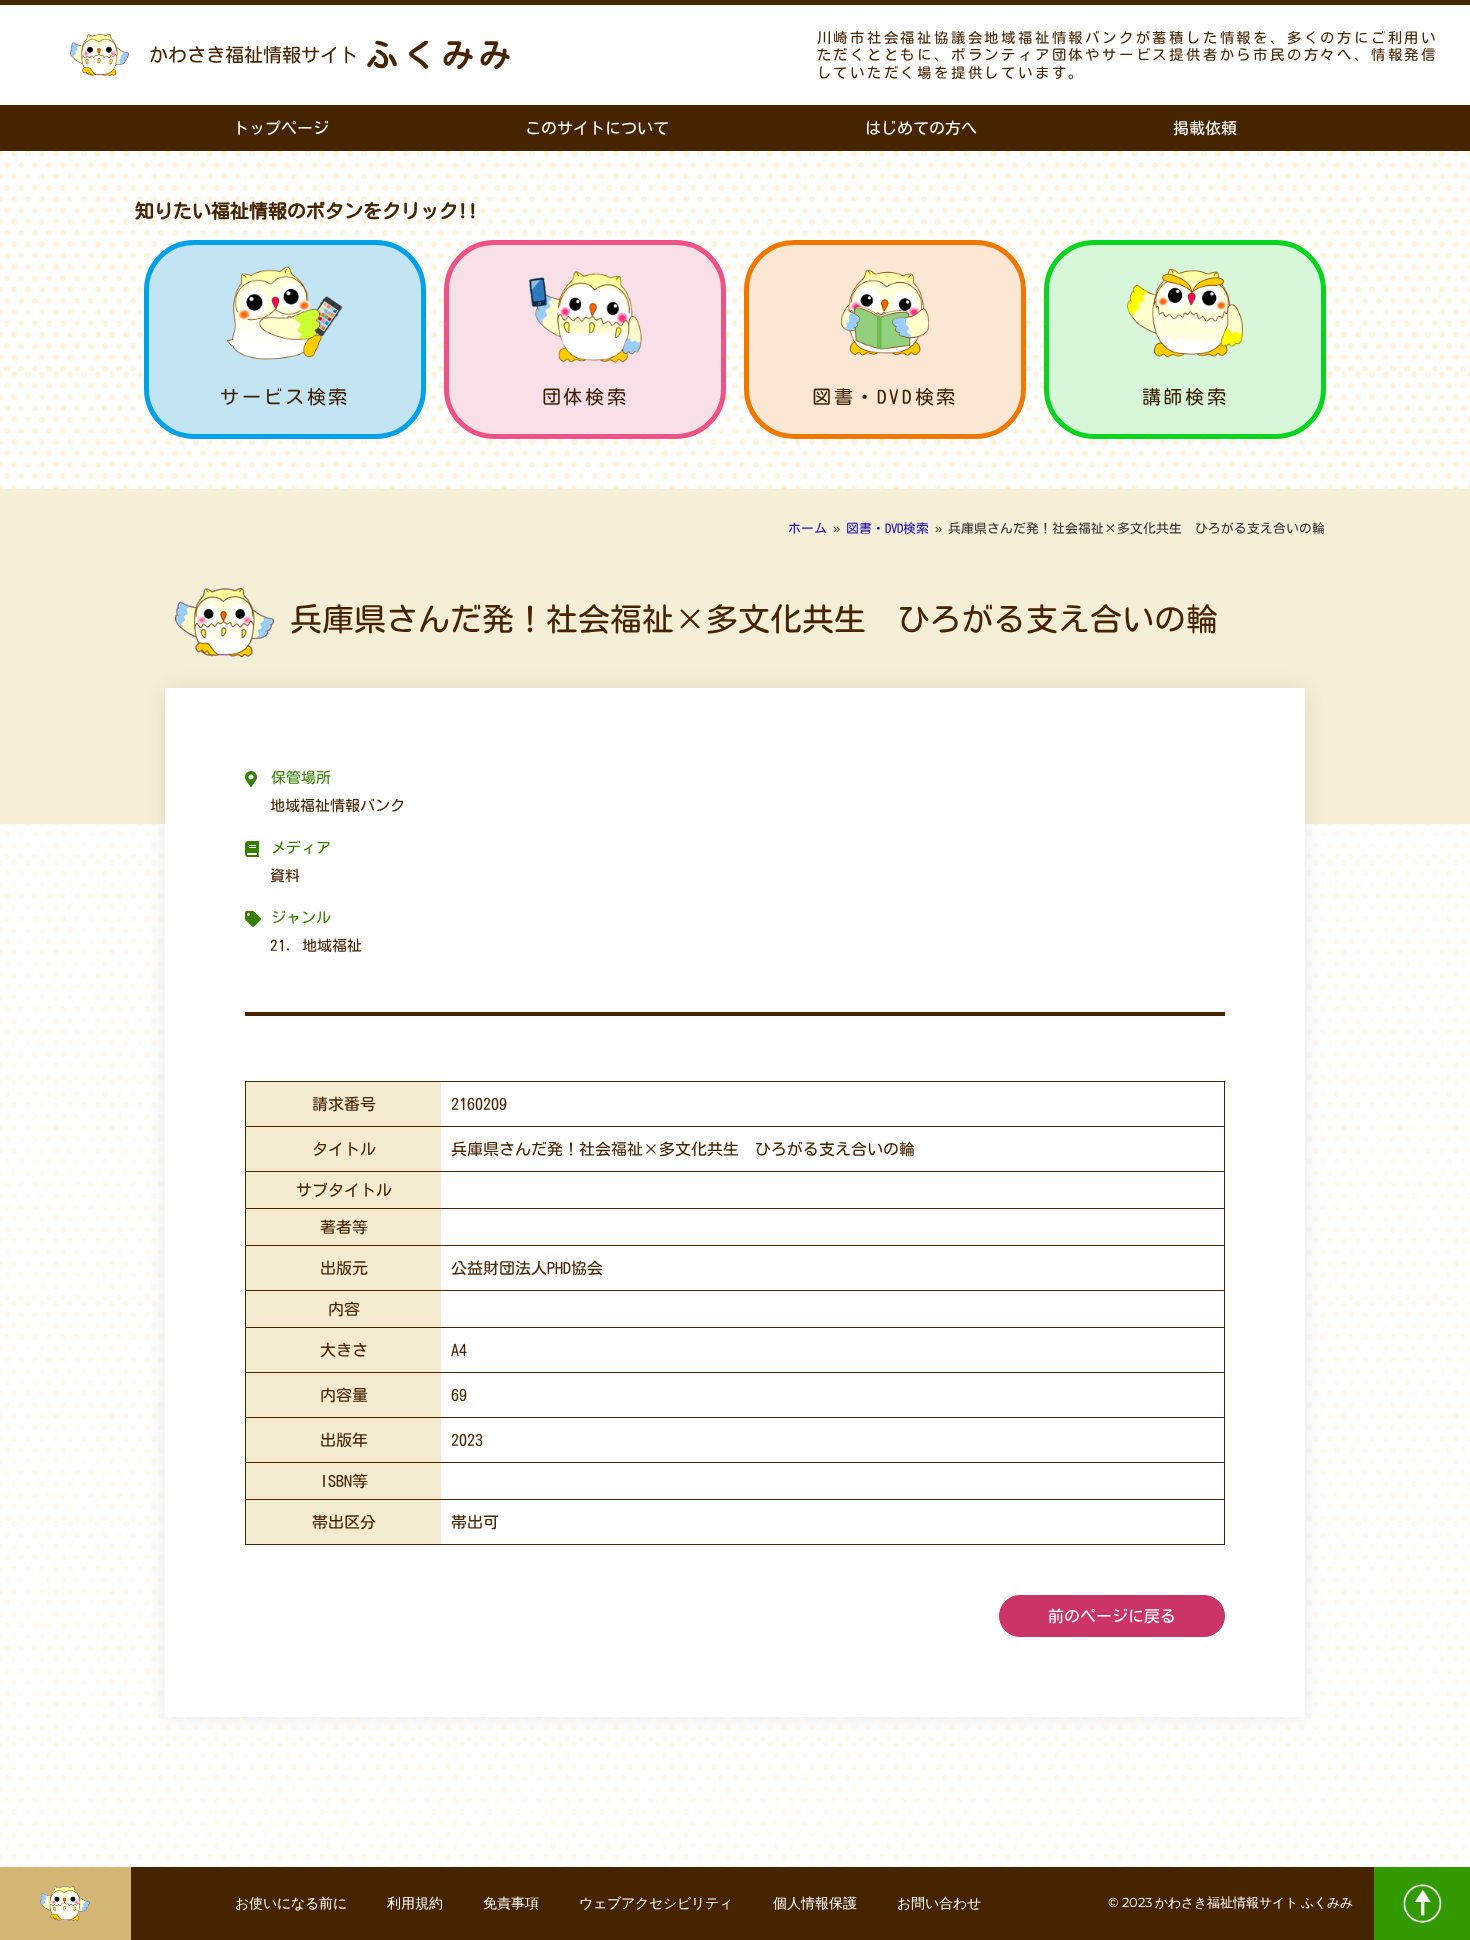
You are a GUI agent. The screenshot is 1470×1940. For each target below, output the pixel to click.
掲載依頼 (1205, 128)
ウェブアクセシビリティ (656, 1903)
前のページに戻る (1112, 1616)
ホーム (807, 528)
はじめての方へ (921, 128)
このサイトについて (597, 128)
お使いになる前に (291, 1903)
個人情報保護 (815, 1903)
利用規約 (415, 1903)
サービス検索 (285, 396)
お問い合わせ (939, 1903)
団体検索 (585, 396)
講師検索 (1185, 396)
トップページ (281, 128)
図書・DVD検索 (885, 396)
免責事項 (511, 1903)
